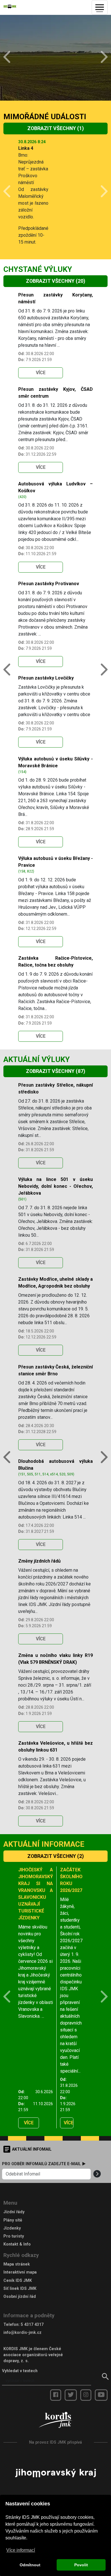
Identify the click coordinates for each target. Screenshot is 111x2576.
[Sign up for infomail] (97, 2174)
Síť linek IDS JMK (20, 2288)
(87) (55, 1071)
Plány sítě (13, 2220)
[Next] (100, 58)
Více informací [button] (21, 2550)
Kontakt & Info (17, 2244)
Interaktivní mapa (20, 2272)
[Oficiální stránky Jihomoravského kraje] (55, 2473)
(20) (55, 281)
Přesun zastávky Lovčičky (46, 678)
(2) (55, 1856)
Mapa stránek (17, 2264)
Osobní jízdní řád (20, 2296)
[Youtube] (101, 2395)
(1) (55, 128)
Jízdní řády (14, 2212)
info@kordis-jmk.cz (22, 2332)
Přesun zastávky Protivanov (49, 584)
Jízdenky (12, 2228)
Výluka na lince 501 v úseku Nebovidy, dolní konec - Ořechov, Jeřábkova (55, 1186)
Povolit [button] (81, 2565)
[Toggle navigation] (100, 7)
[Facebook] (56, 2395)
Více (41, 373)
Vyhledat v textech (20, 2371)
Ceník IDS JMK (18, 2280)
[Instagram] (86, 2395)
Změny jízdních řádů (39, 1561)
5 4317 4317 (32, 2324)
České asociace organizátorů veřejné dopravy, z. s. (33, 2355)
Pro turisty (14, 2236)
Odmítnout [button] (30, 2565)
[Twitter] (71, 2395)
